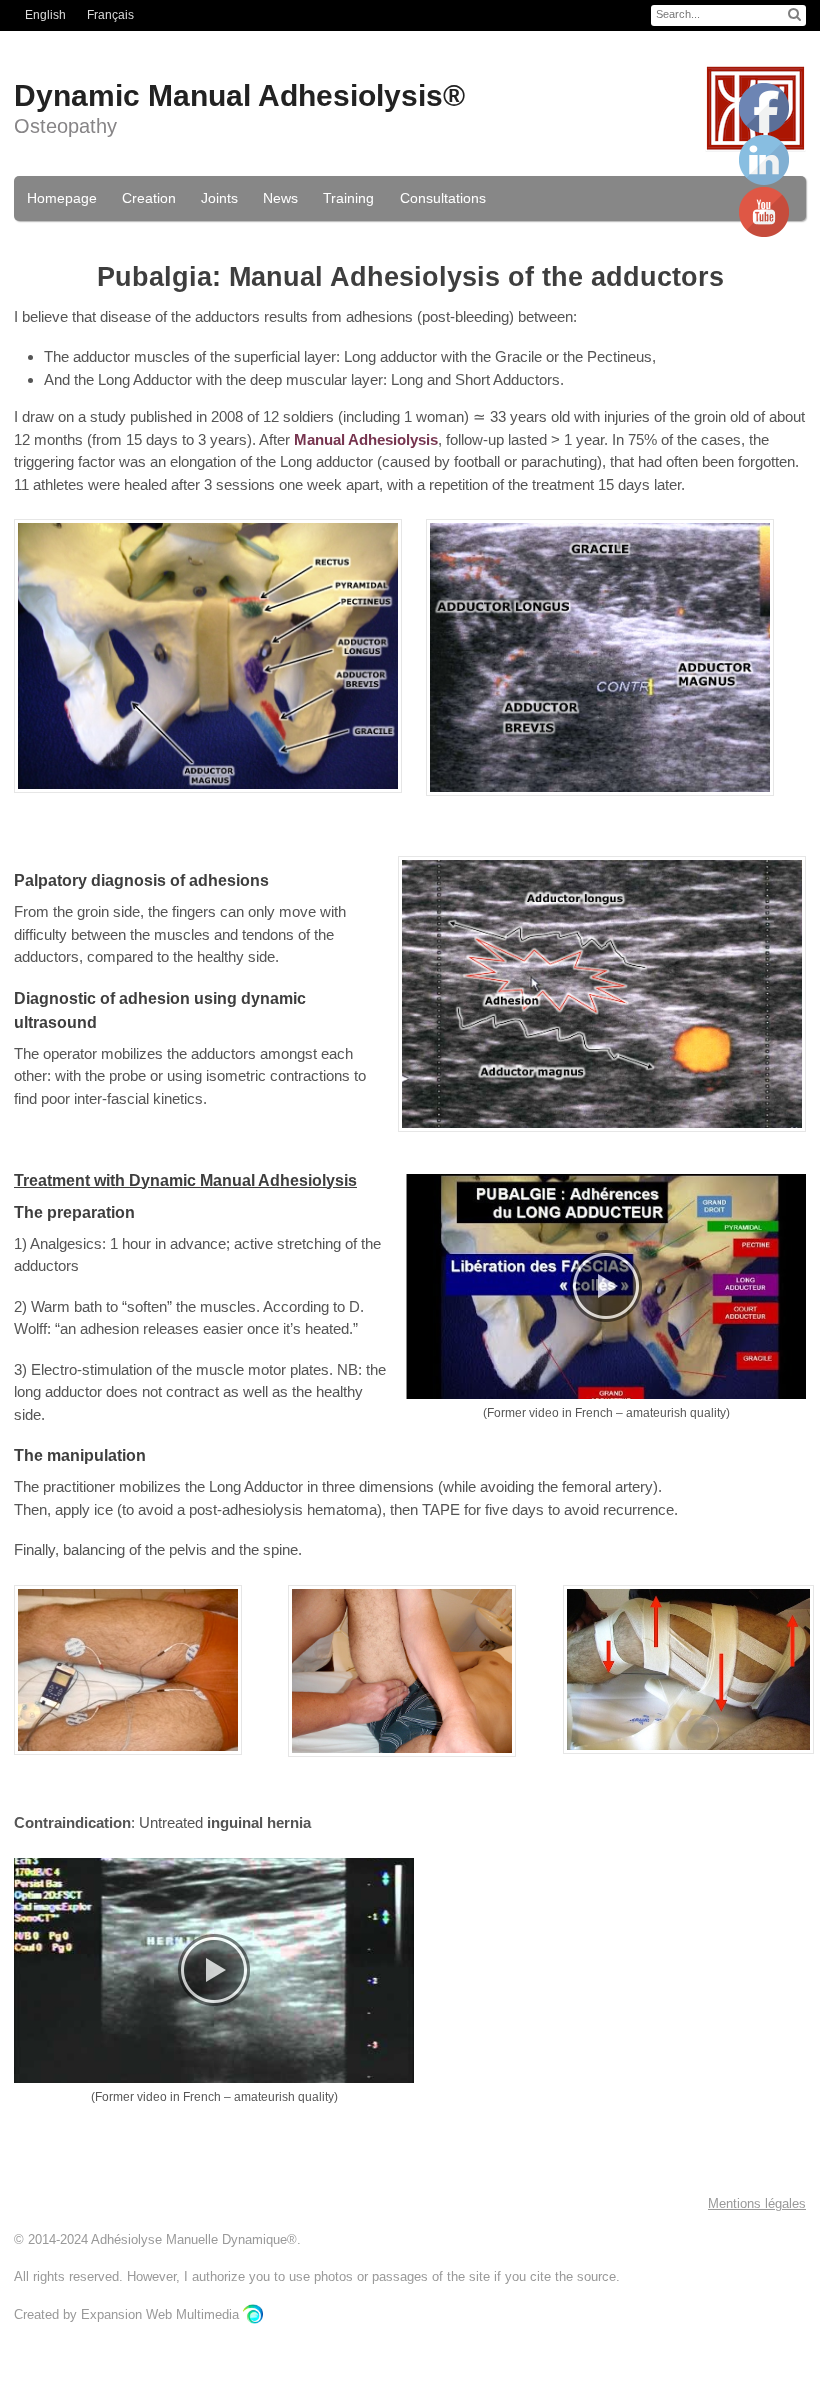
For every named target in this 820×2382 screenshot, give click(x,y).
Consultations (443, 198)
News (280, 198)
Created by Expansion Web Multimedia (128, 2314)
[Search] (794, 14)
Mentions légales (757, 2203)
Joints (219, 198)
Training (348, 198)
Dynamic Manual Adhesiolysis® (239, 95)
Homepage (62, 198)
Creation (149, 198)
